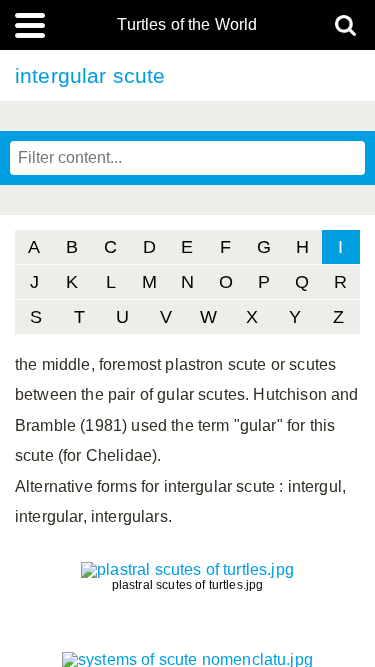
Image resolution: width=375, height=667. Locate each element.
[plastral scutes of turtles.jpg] (187, 569)
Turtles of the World (187, 25)
